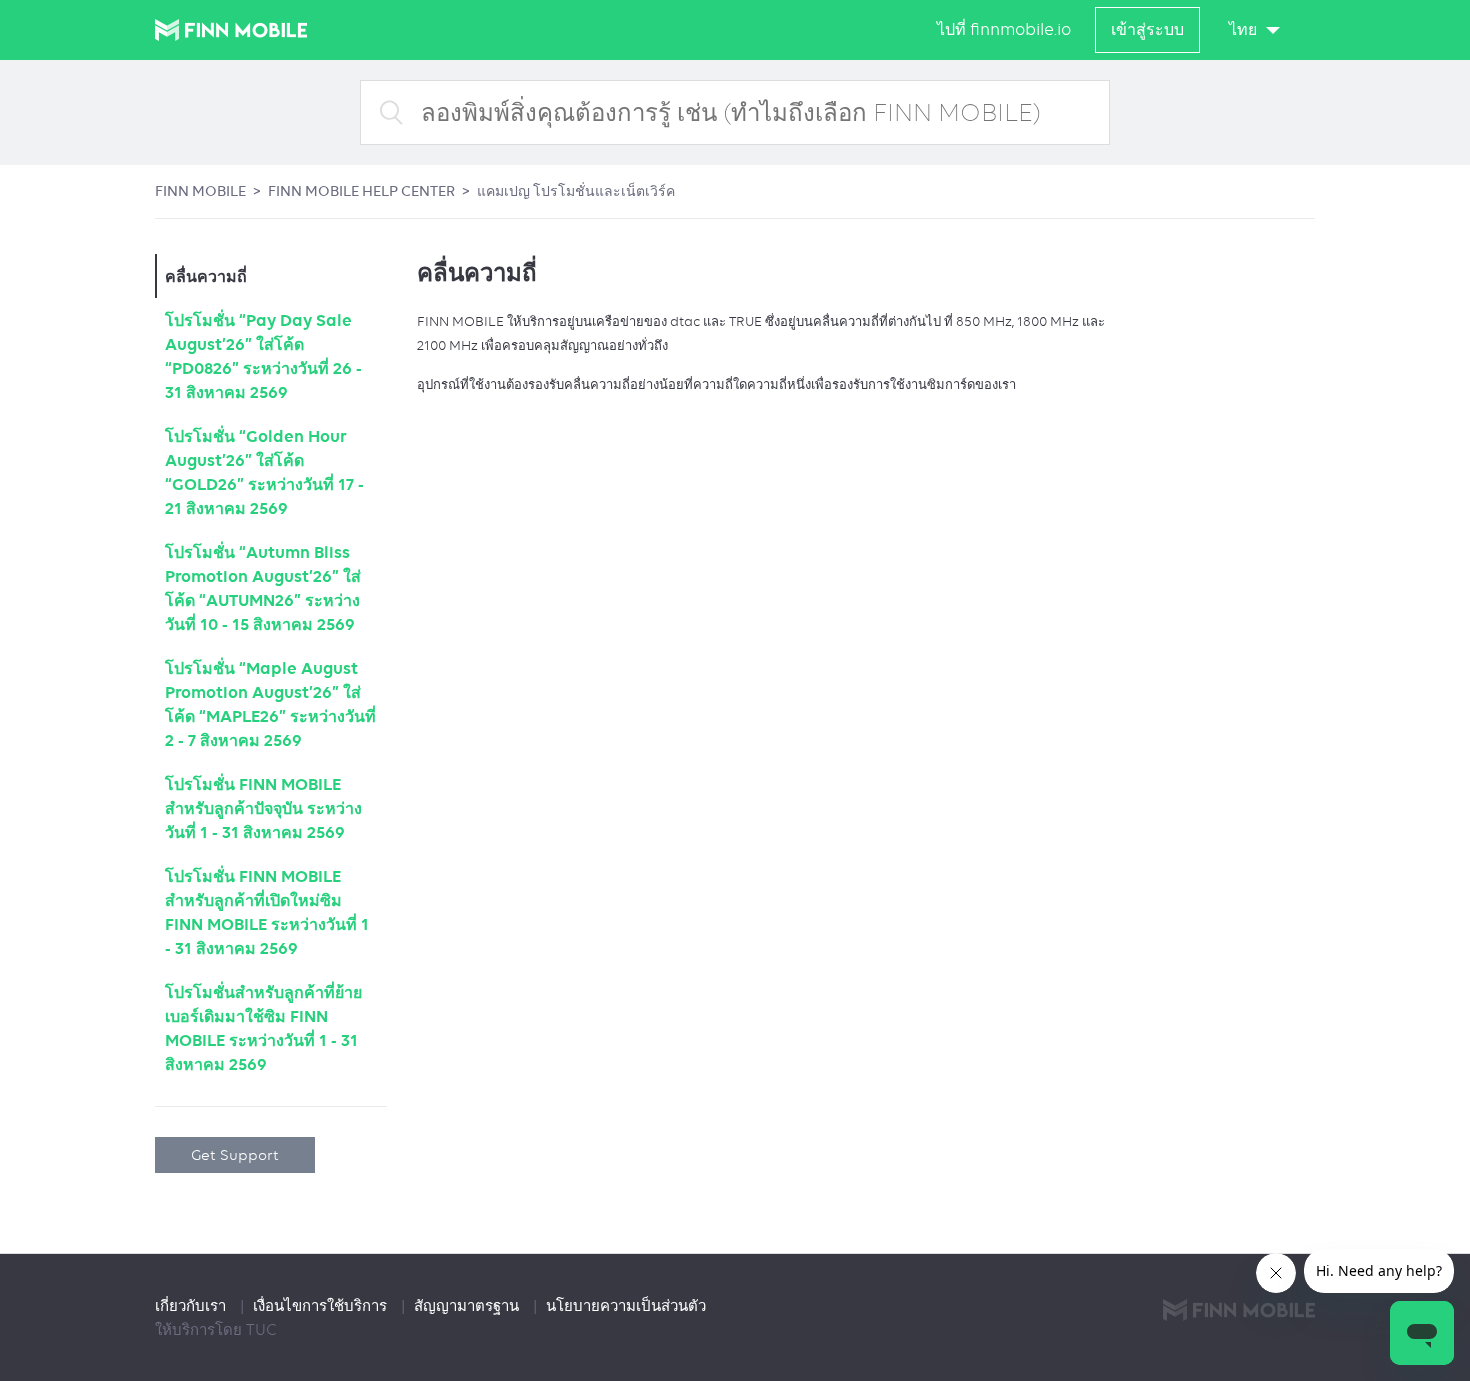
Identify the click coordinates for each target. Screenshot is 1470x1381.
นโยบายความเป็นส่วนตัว (626, 1306)
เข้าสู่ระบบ (1147, 29)
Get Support (235, 1154)
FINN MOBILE (200, 190)
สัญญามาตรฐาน (468, 1306)
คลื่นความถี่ (206, 276)
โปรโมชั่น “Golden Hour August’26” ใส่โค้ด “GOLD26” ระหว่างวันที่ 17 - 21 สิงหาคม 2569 (264, 472)
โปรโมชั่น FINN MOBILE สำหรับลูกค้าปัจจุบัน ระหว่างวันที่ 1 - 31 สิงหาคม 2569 (263, 808)
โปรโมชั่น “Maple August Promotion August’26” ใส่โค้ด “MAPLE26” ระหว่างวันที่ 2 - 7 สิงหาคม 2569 (270, 704)
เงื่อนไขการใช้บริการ (322, 1306)
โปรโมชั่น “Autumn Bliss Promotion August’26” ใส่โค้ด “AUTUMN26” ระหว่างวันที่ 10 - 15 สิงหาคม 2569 (263, 588)
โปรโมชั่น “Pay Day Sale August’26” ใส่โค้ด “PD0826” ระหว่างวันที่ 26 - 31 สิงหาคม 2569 (263, 356)
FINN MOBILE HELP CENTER (361, 190)
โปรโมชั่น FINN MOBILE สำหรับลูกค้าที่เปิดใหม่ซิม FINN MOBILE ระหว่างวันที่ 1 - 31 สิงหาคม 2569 (267, 912)
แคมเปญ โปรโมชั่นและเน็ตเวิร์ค (576, 190)
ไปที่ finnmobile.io (1004, 29)
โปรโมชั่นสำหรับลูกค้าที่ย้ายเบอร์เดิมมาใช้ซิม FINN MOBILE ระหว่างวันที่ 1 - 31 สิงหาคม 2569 (263, 1028)
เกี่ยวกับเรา (192, 1306)
